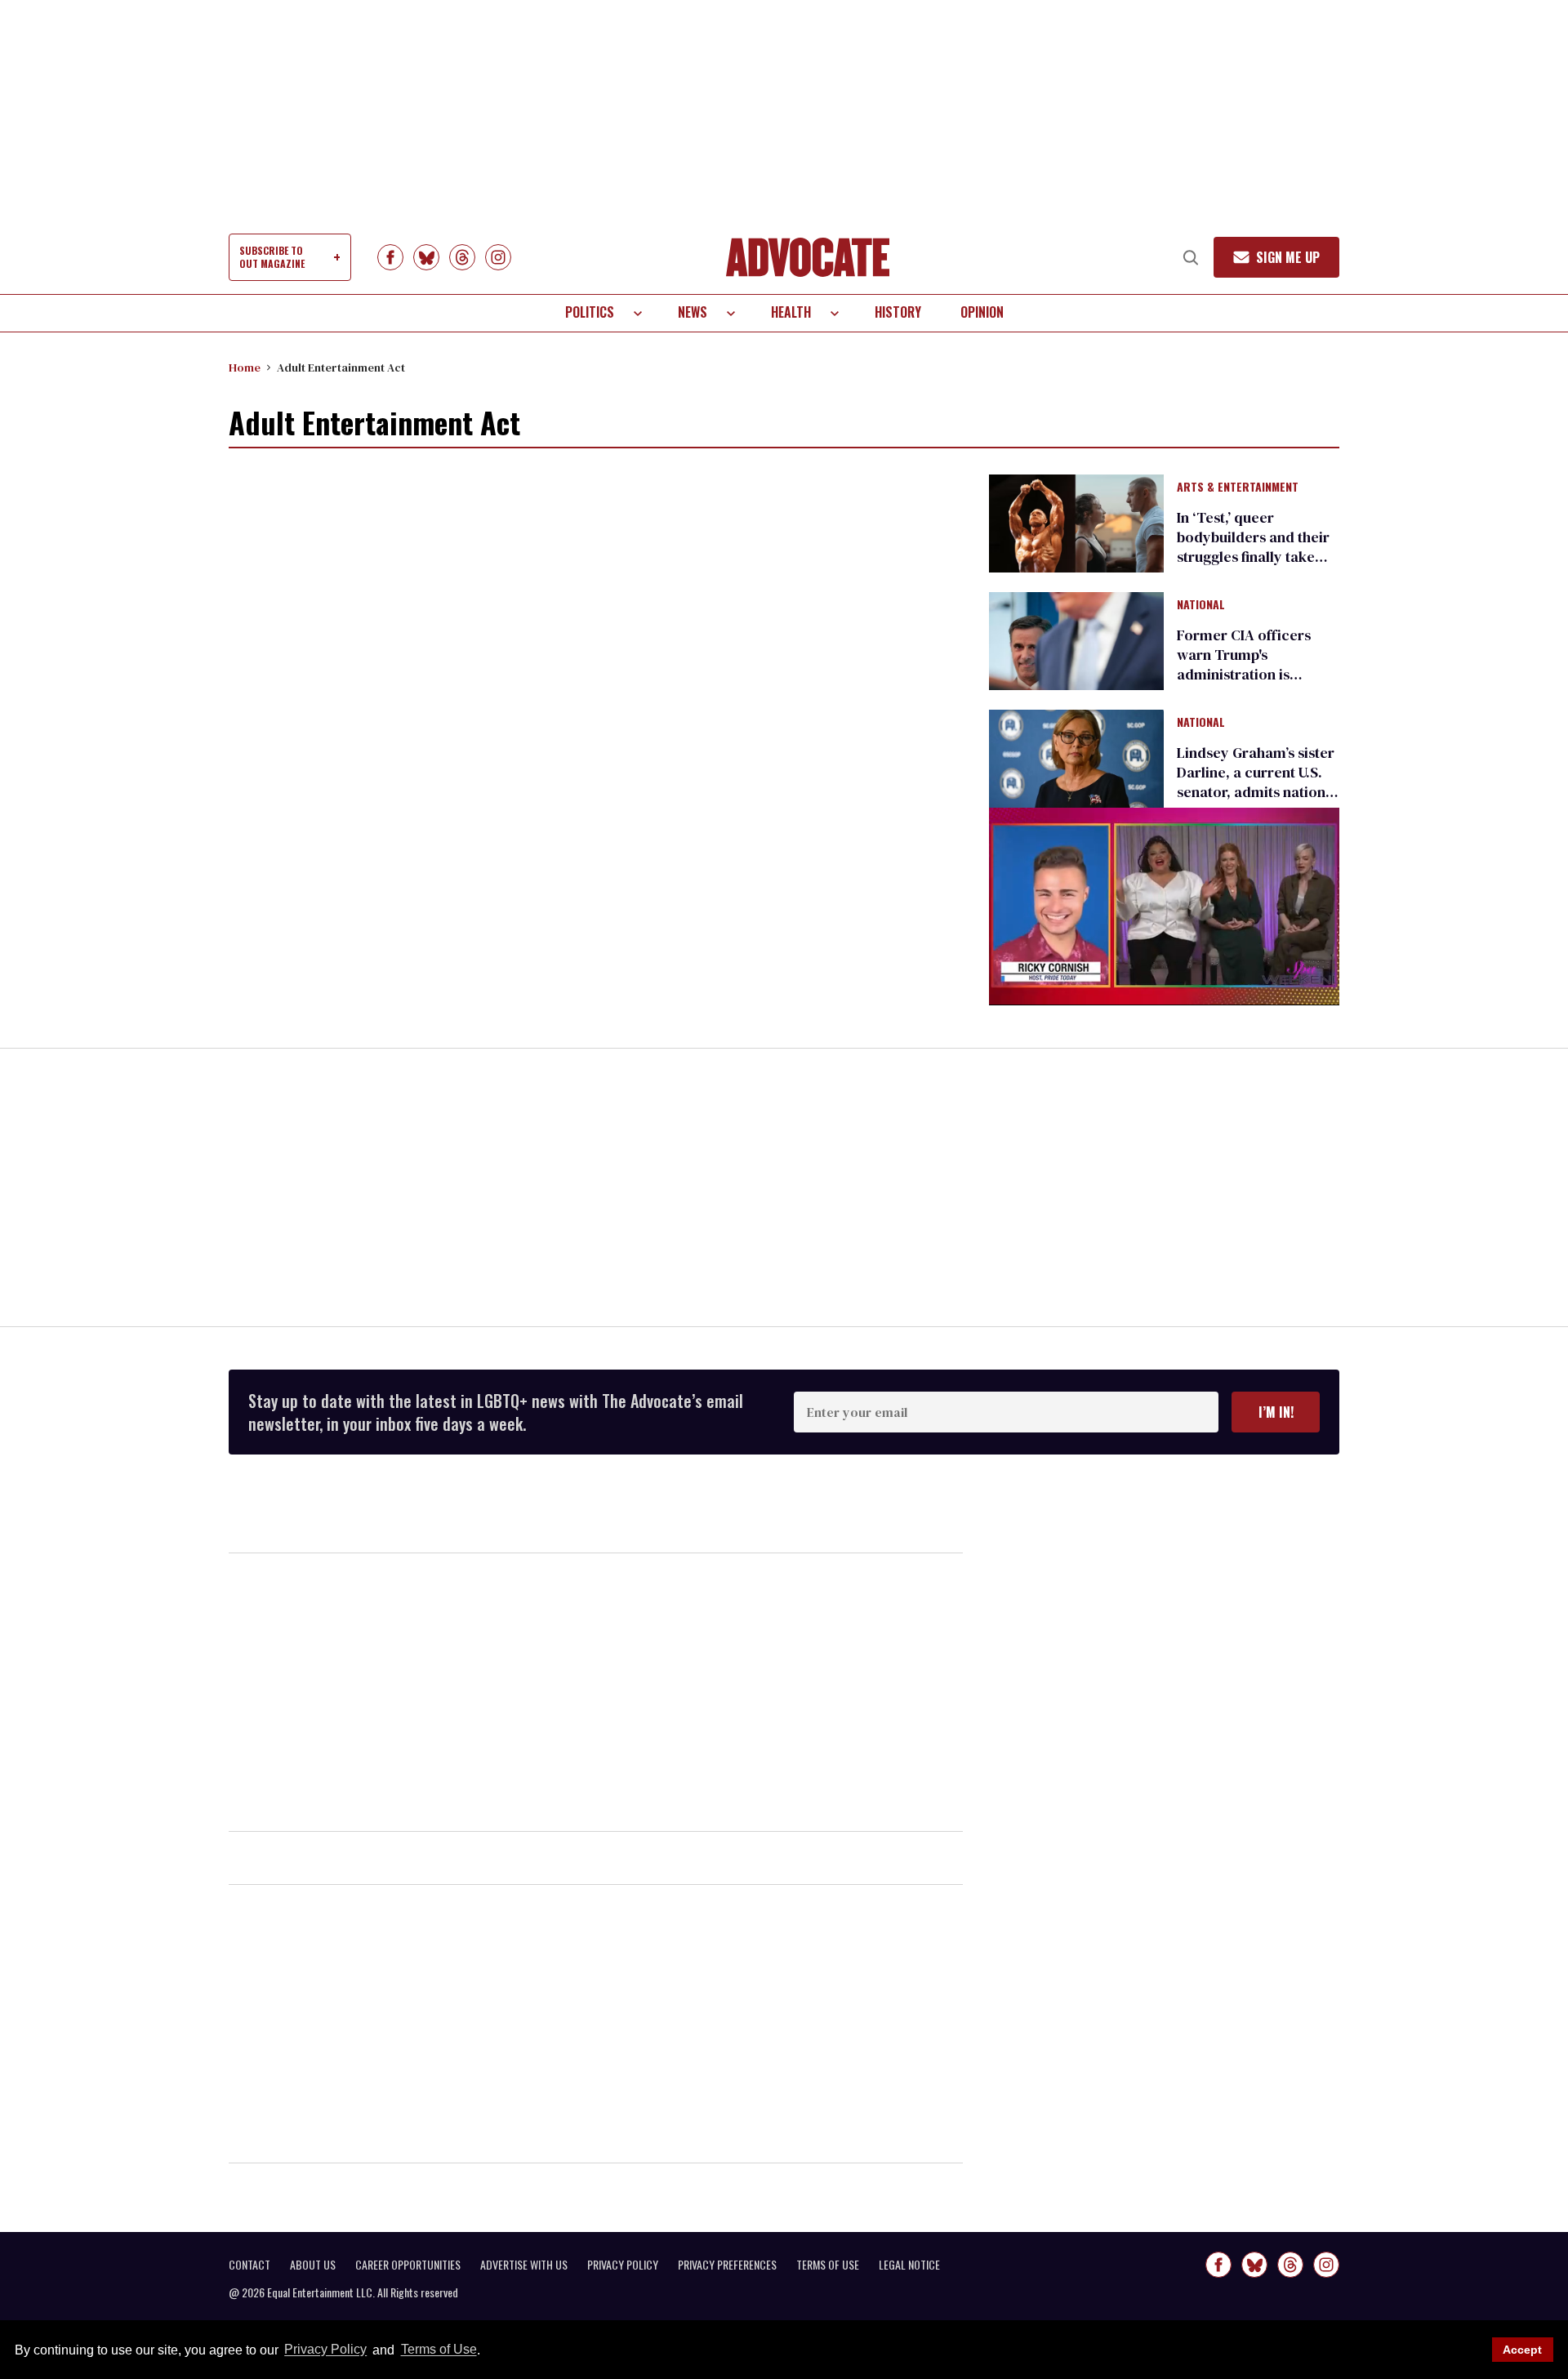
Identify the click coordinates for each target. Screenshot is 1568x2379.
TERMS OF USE (828, 2265)
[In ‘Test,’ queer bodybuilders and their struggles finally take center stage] (1076, 522)
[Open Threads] (462, 257)
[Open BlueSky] (426, 257)
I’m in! (1276, 1412)
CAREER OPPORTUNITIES (408, 2265)
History (898, 312)
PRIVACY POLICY (623, 2265)
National (1201, 605)
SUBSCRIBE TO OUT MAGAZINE (272, 257)
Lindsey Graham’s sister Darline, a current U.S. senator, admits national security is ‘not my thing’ (1257, 782)
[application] (1164, 906)
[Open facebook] (390, 257)
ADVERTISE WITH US (524, 2265)
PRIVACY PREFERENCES (727, 2265)
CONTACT (249, 2265)
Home (245, 368)
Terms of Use (439, 2350)
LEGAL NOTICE (909, 2265)
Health (791, 312)
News (693, 312)
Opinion (982, 312)
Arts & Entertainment (1238, 488)
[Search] (1191, 257)
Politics (590, 312)
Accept (1522, 2350)
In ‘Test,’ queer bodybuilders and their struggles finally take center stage (1253, 547)
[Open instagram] (498, 257)
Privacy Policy (325, 2350)
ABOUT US (313, 2265)
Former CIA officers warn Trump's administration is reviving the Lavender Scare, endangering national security (1251, 684)
